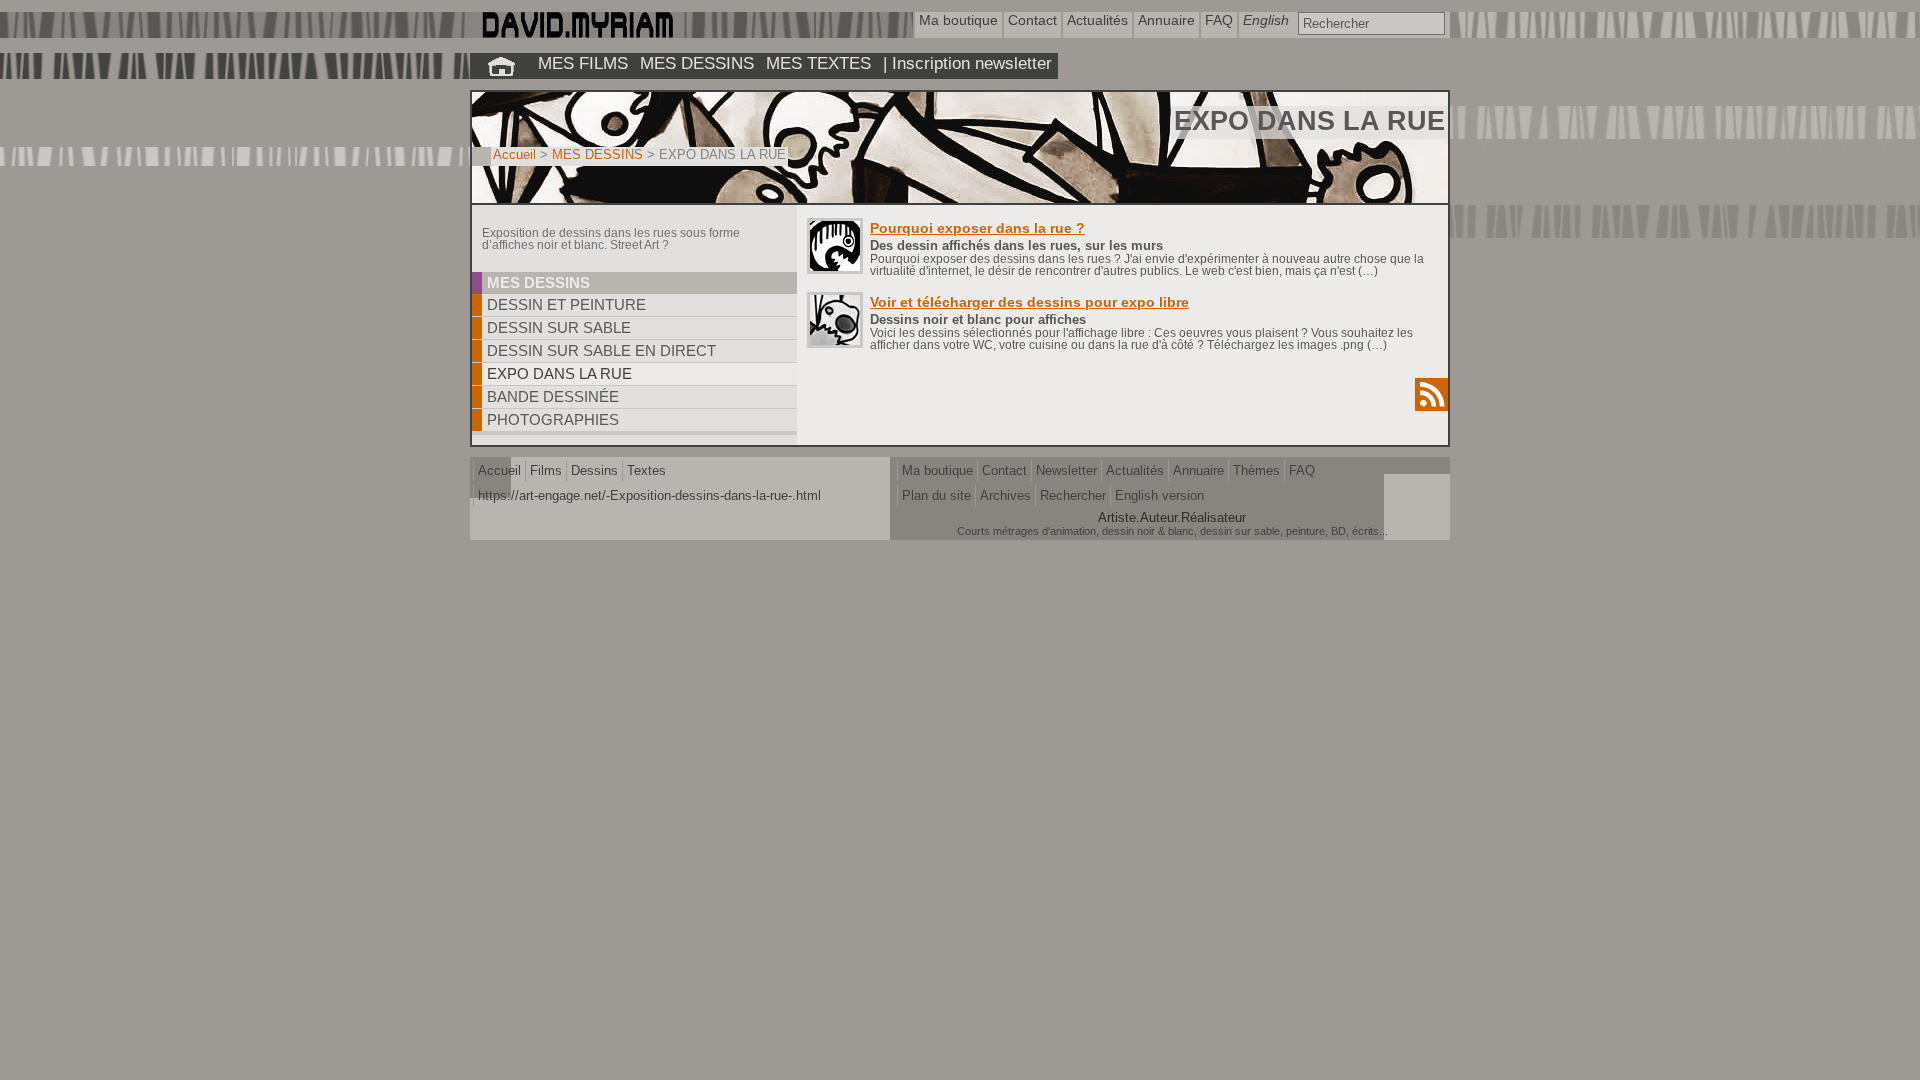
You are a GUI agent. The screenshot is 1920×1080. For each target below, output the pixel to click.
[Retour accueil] (501, 66)
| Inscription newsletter (967, 63)
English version (1159, 495)
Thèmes (1256, 470)
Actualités (1135, 470)
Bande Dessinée (553, 396)
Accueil (514, 154)
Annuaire (1198, 470)
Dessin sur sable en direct (601, 350)
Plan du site (936, 495)
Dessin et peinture (566, 304)
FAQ (1302, 470)
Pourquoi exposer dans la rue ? (977, 228)
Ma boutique (937, 470)
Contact (1004, 470)
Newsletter (1066, 470)
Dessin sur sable (559, 327)
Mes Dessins (538, 282)
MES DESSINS (697, 63)
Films (546, 470)
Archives (1005, 495)
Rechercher (1073, 495)
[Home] (576, 33)
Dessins (594, 470)
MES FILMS (583, 63)
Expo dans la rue (559, 373)
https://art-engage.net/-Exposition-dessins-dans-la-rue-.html (649, 495)
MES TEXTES (818, 63)
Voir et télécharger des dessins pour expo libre (1029, 302)
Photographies (553, 419)
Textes (646, 470)
